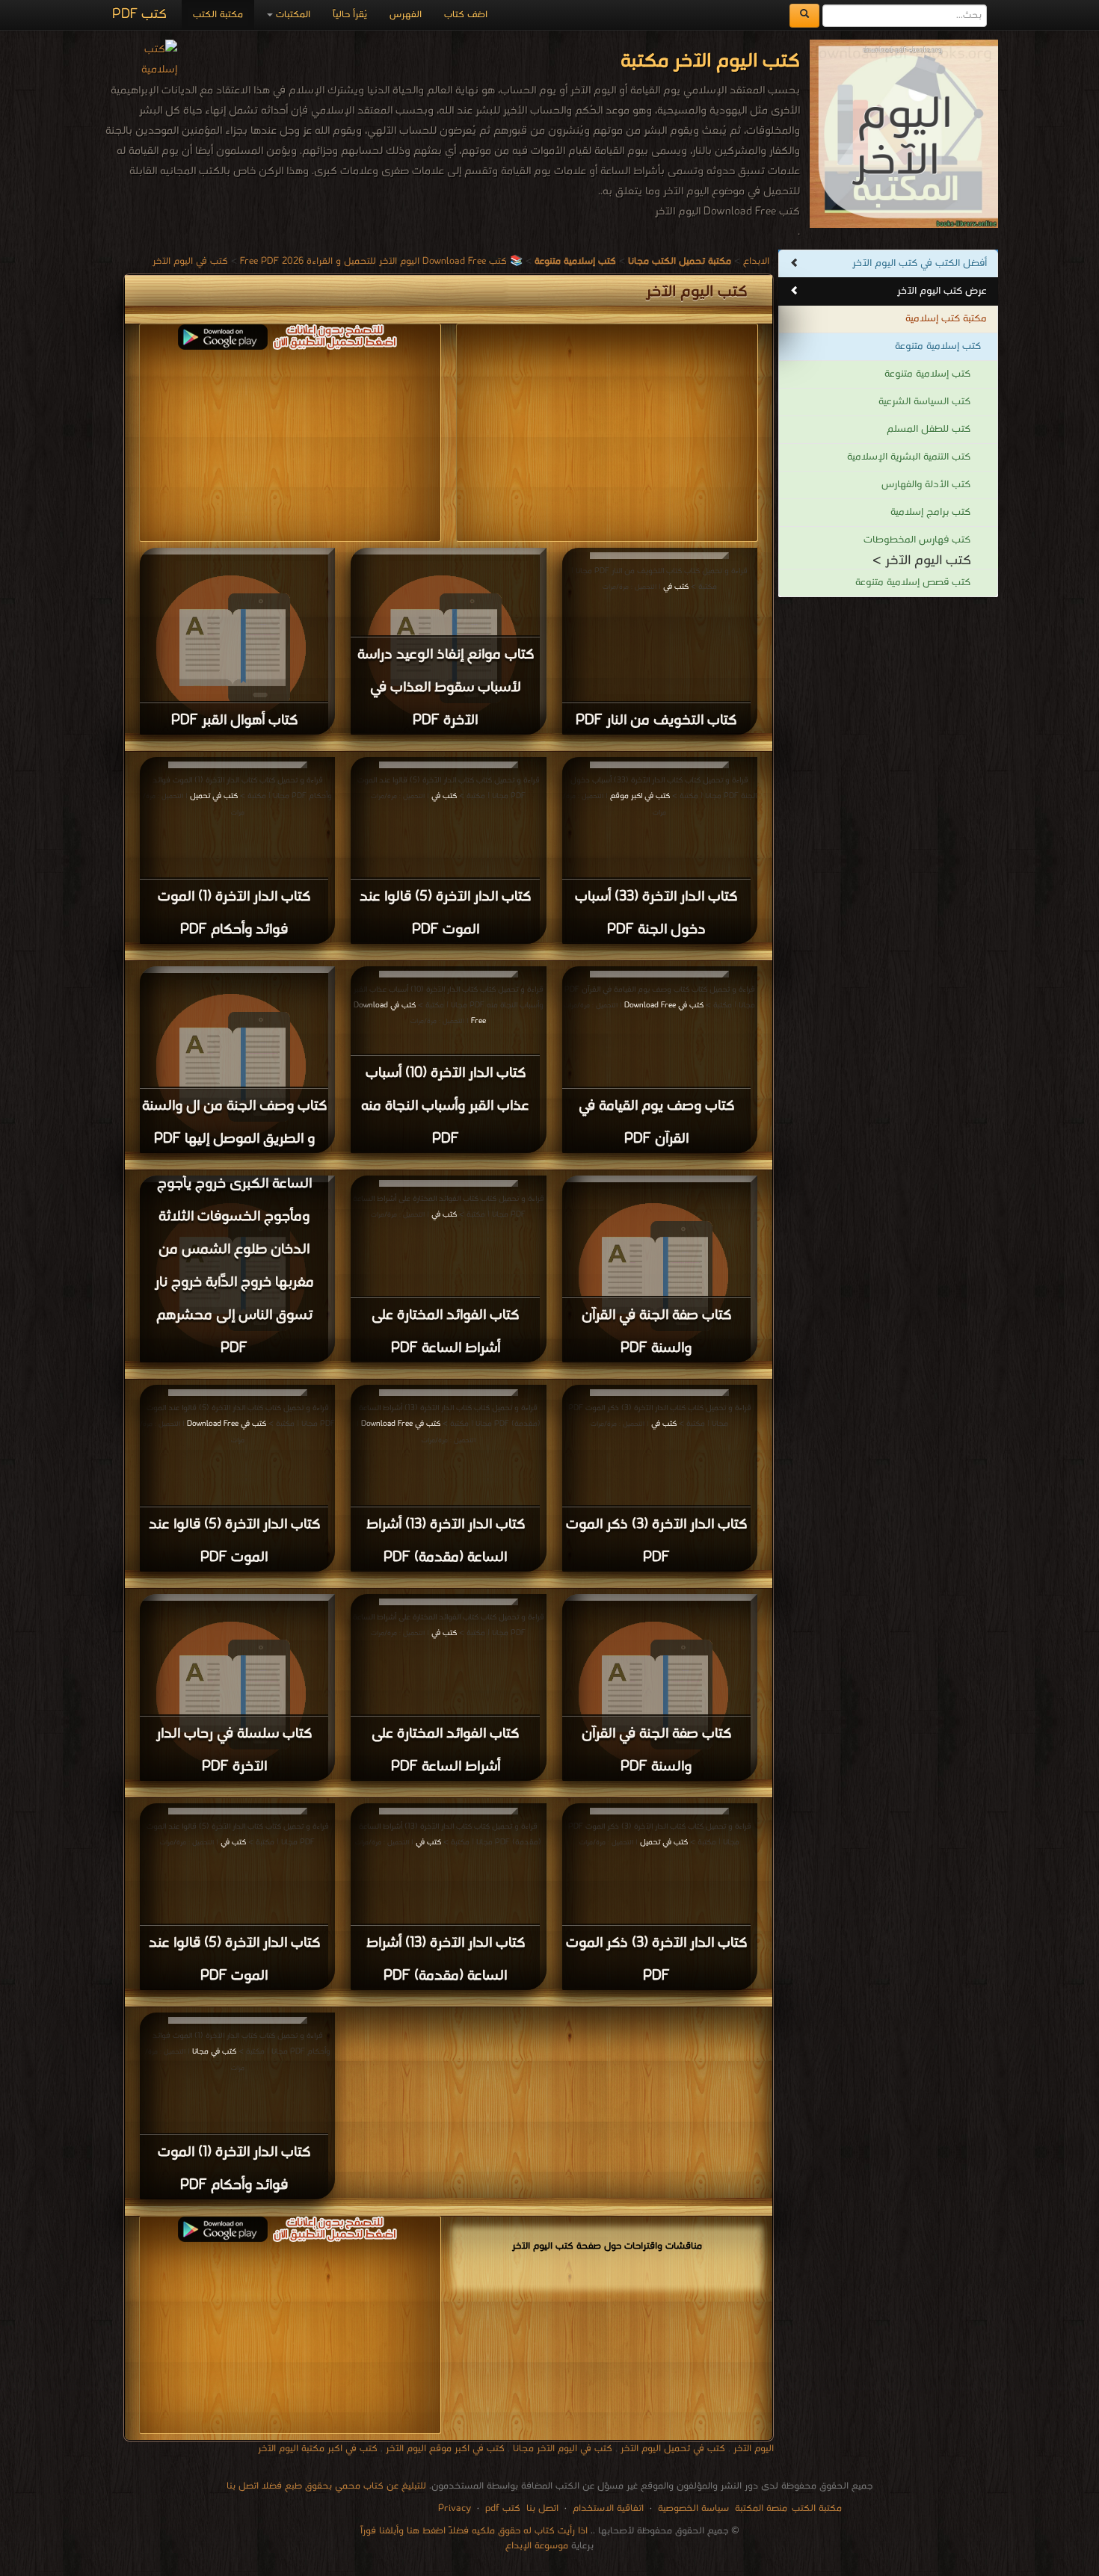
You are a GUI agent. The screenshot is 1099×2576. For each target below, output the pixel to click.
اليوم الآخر (754, 2449)
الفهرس (406, 15)
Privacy (455, 2508)
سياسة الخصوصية (693, 2508)
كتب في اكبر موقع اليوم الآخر (445, 2449)
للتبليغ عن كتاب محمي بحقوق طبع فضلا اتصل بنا (326, 2486)
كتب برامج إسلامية (930, 512)
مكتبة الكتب (218, 15)
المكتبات (292, 15)
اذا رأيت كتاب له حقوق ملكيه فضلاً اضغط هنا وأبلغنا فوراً (474, 2531)
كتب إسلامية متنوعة (938, 346)
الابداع (756, 261)
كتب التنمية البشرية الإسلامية (909, 457)
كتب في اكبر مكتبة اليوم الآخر (318, 2449)
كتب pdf (503, 2508)
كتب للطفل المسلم (929, 429)
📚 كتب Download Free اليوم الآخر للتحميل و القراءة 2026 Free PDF (381, 261)
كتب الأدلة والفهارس (926, 485)
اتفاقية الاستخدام (607, 2508)
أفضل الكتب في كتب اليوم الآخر (920, 263)
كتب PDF (139, 15)
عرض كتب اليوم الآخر (942, 291)
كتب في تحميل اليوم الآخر (673, 2449)
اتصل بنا (541, 2508)
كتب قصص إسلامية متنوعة (913, 583)
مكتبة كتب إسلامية (946, 319)
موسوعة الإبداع (537, 2546)
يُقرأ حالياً (350, 15)
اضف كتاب (466, 15)
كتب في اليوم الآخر (190, 261)
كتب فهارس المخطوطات (917, 540)
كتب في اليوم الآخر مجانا (563, 2449)
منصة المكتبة (761, 2508)
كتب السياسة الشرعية (924, 402)
